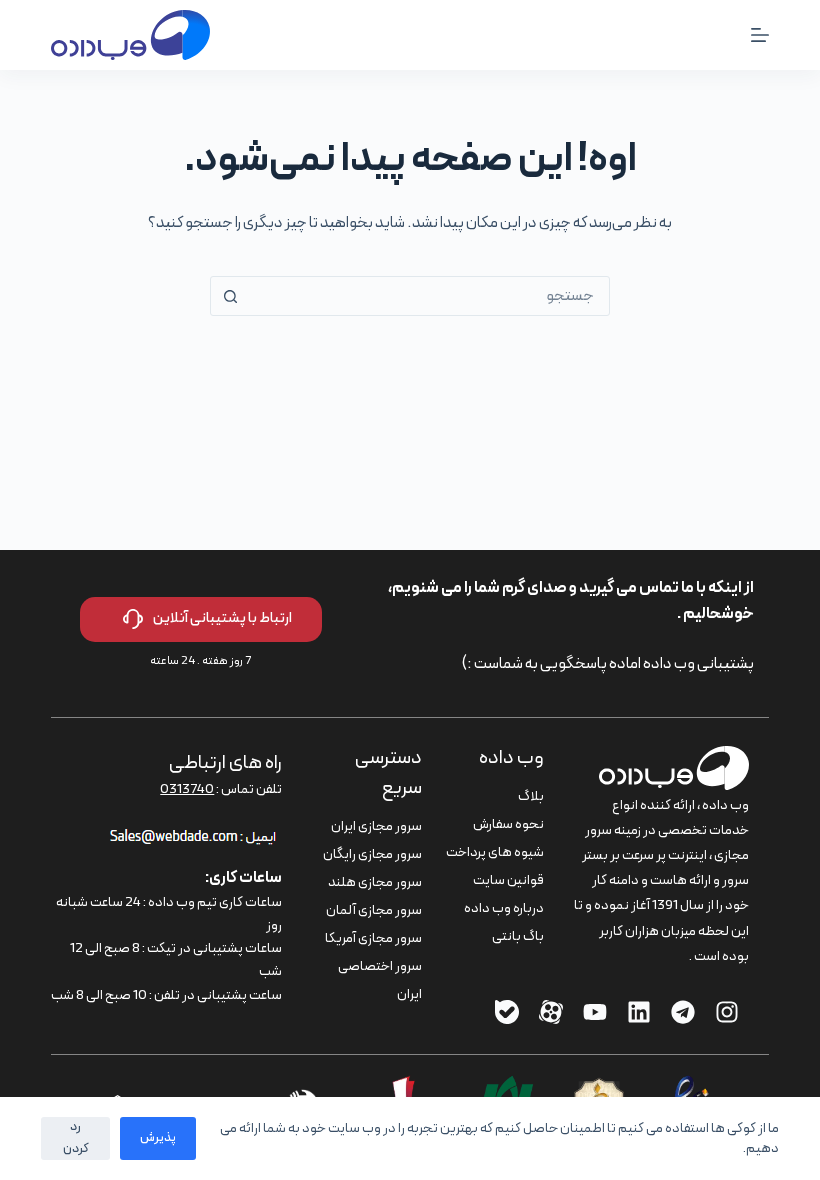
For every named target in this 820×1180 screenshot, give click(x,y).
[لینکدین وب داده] (639, 1012)
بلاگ (531, 796)
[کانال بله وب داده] (507, 1012)
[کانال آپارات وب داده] (551, 1012)
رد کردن (76, 1137)
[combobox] (429, 296)
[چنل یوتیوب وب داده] (595, 1012)
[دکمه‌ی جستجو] (230, 296)
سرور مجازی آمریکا (373, 938)
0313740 (187, 789)
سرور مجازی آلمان (374, 910)
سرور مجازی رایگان (372, 854)
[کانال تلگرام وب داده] (683, 1012)
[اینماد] (686, 1088)
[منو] (760, 35)
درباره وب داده (504, 908)
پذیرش (158, 1138)
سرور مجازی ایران (376, 826)
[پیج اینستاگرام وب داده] (727, 1012)
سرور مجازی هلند (375, 882)
